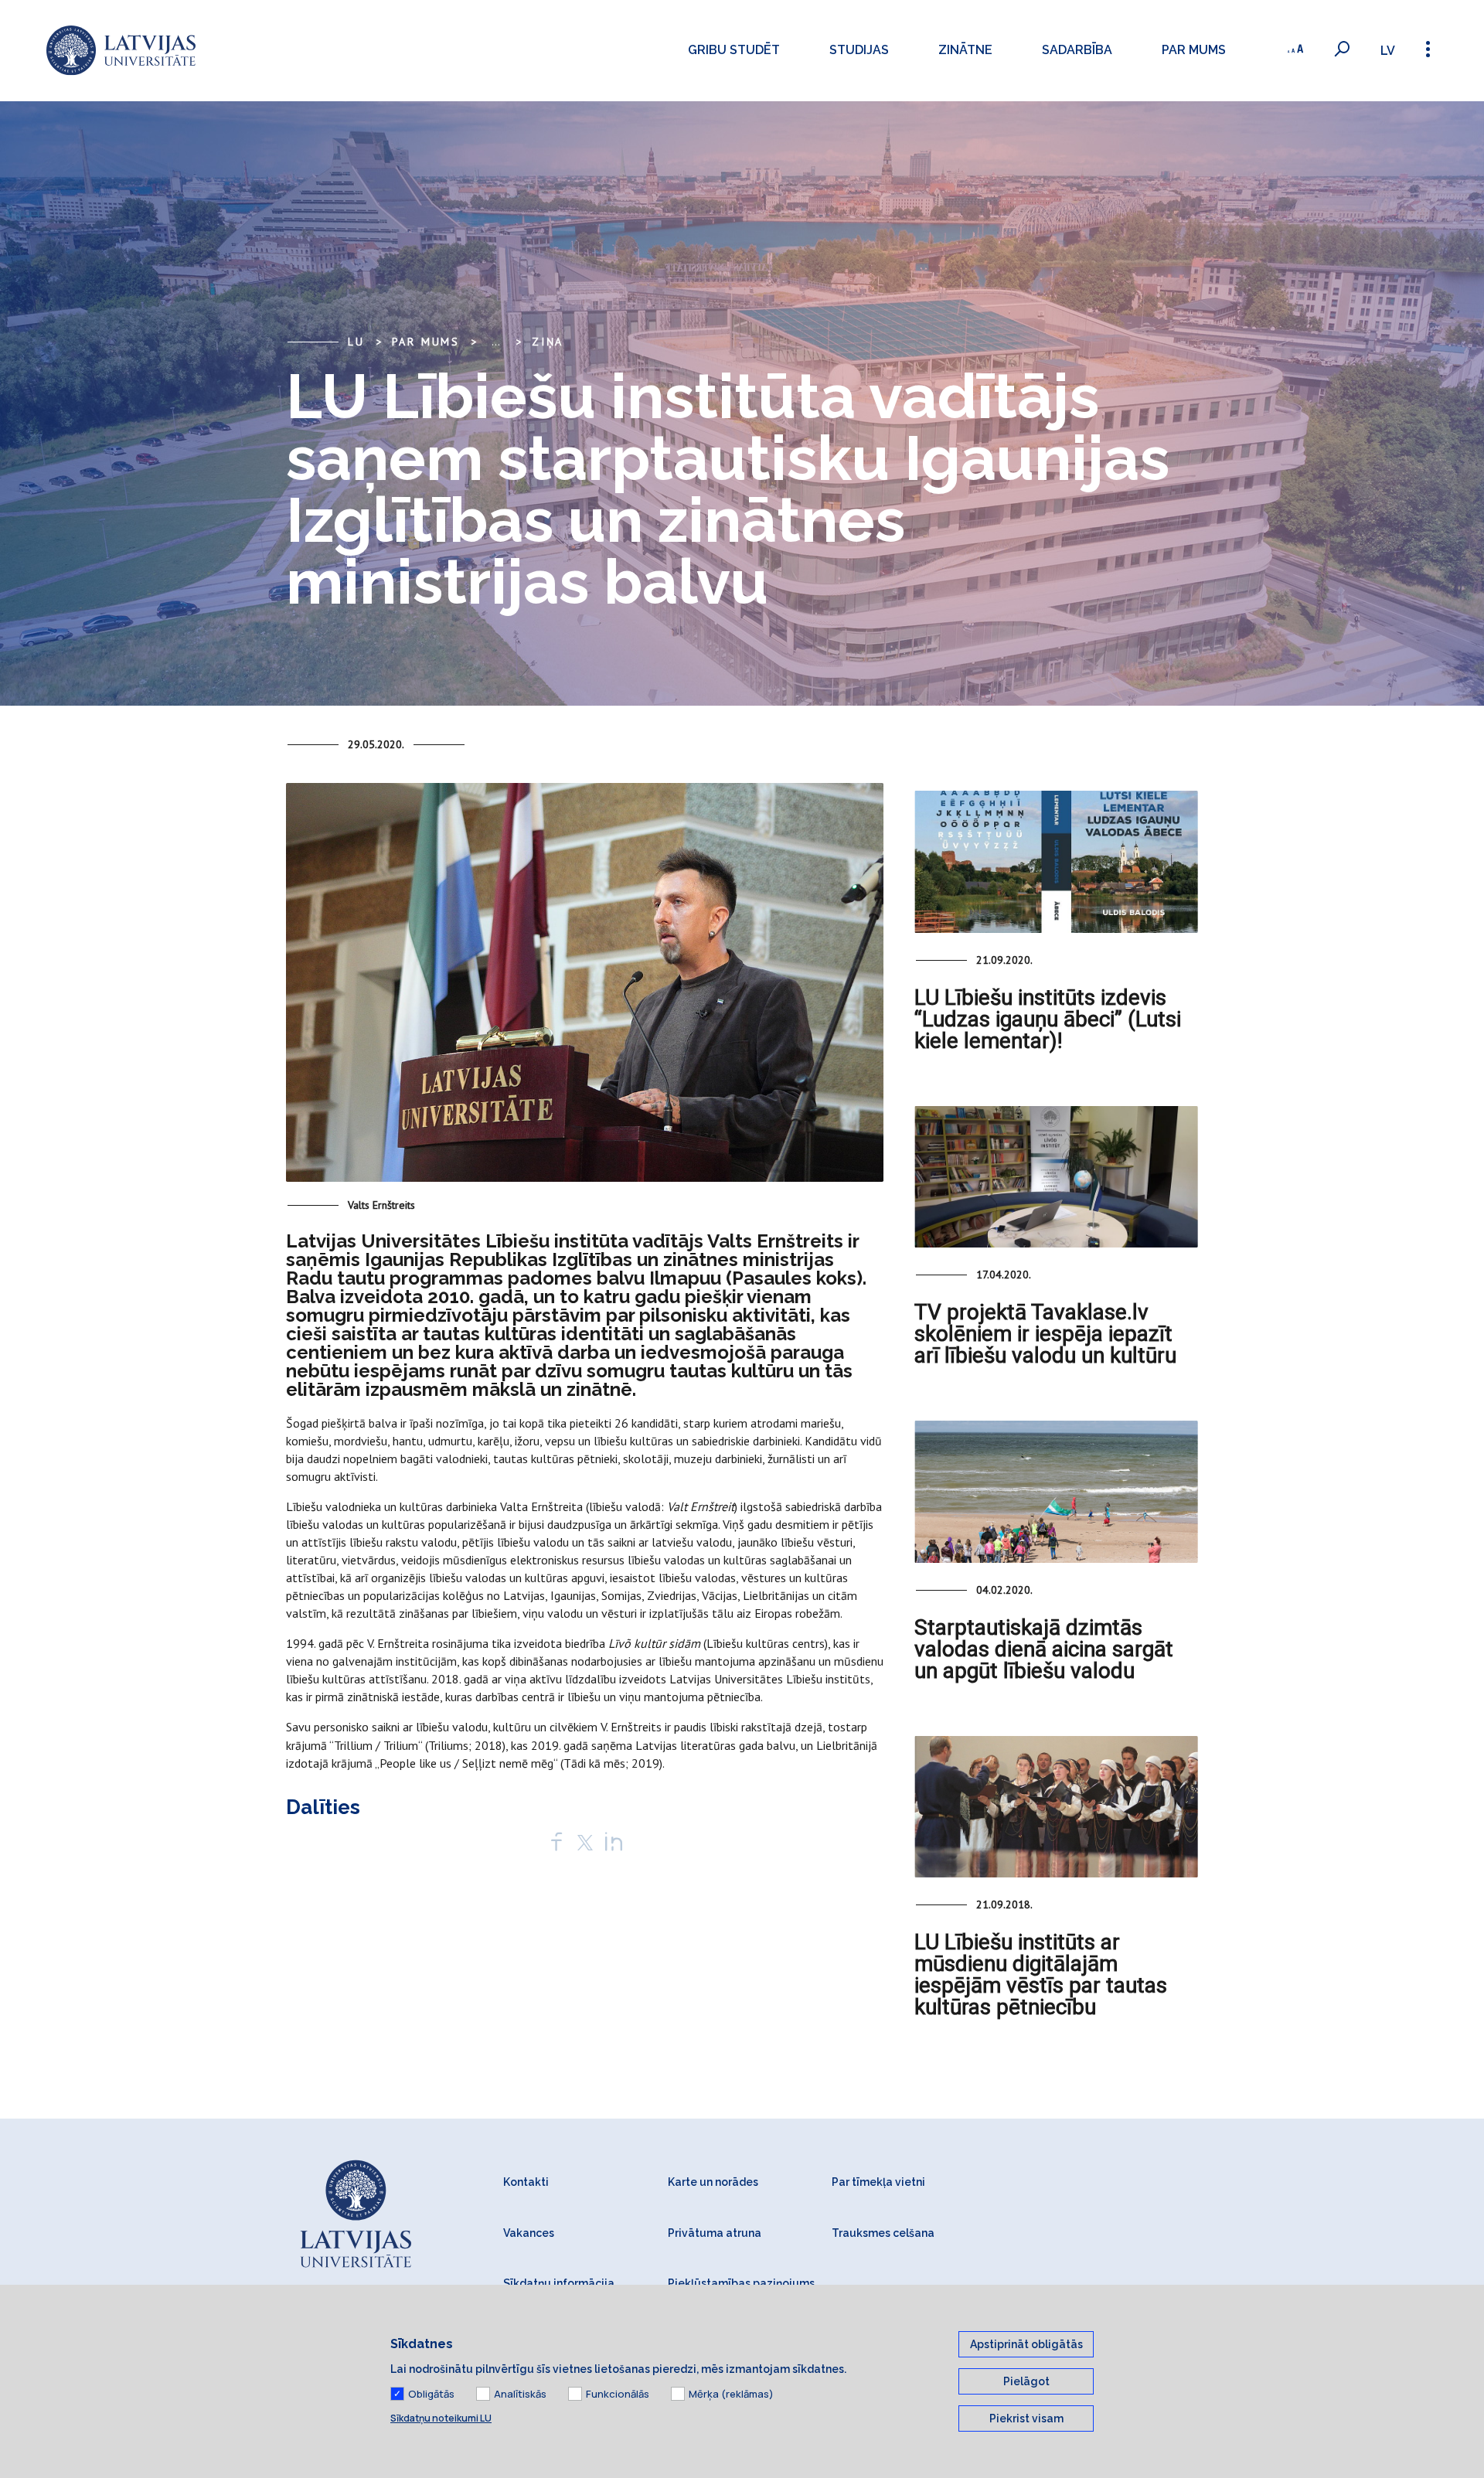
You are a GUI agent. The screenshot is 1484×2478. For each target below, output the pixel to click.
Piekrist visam (1026, 2418)
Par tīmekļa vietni (878, 2182)
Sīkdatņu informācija (559, 2283)
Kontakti (526, 2182)
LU (356, 342)
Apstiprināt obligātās (1026, 2344)
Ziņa (548, 342)
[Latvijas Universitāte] (121, 51)
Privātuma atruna (715, 2233)
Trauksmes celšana (883, 2233)
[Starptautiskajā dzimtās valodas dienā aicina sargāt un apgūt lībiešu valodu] (1056, 1491)
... (496, 342)
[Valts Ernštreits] (585, 989)
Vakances (529, 2233)
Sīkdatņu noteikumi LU (441, 2418)
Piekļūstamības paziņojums (741, 2283)
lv (1388, 51)
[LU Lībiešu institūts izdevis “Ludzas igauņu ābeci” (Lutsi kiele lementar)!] (1056, 861)
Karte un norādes (713, 2182)
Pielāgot (1026, 2381)
